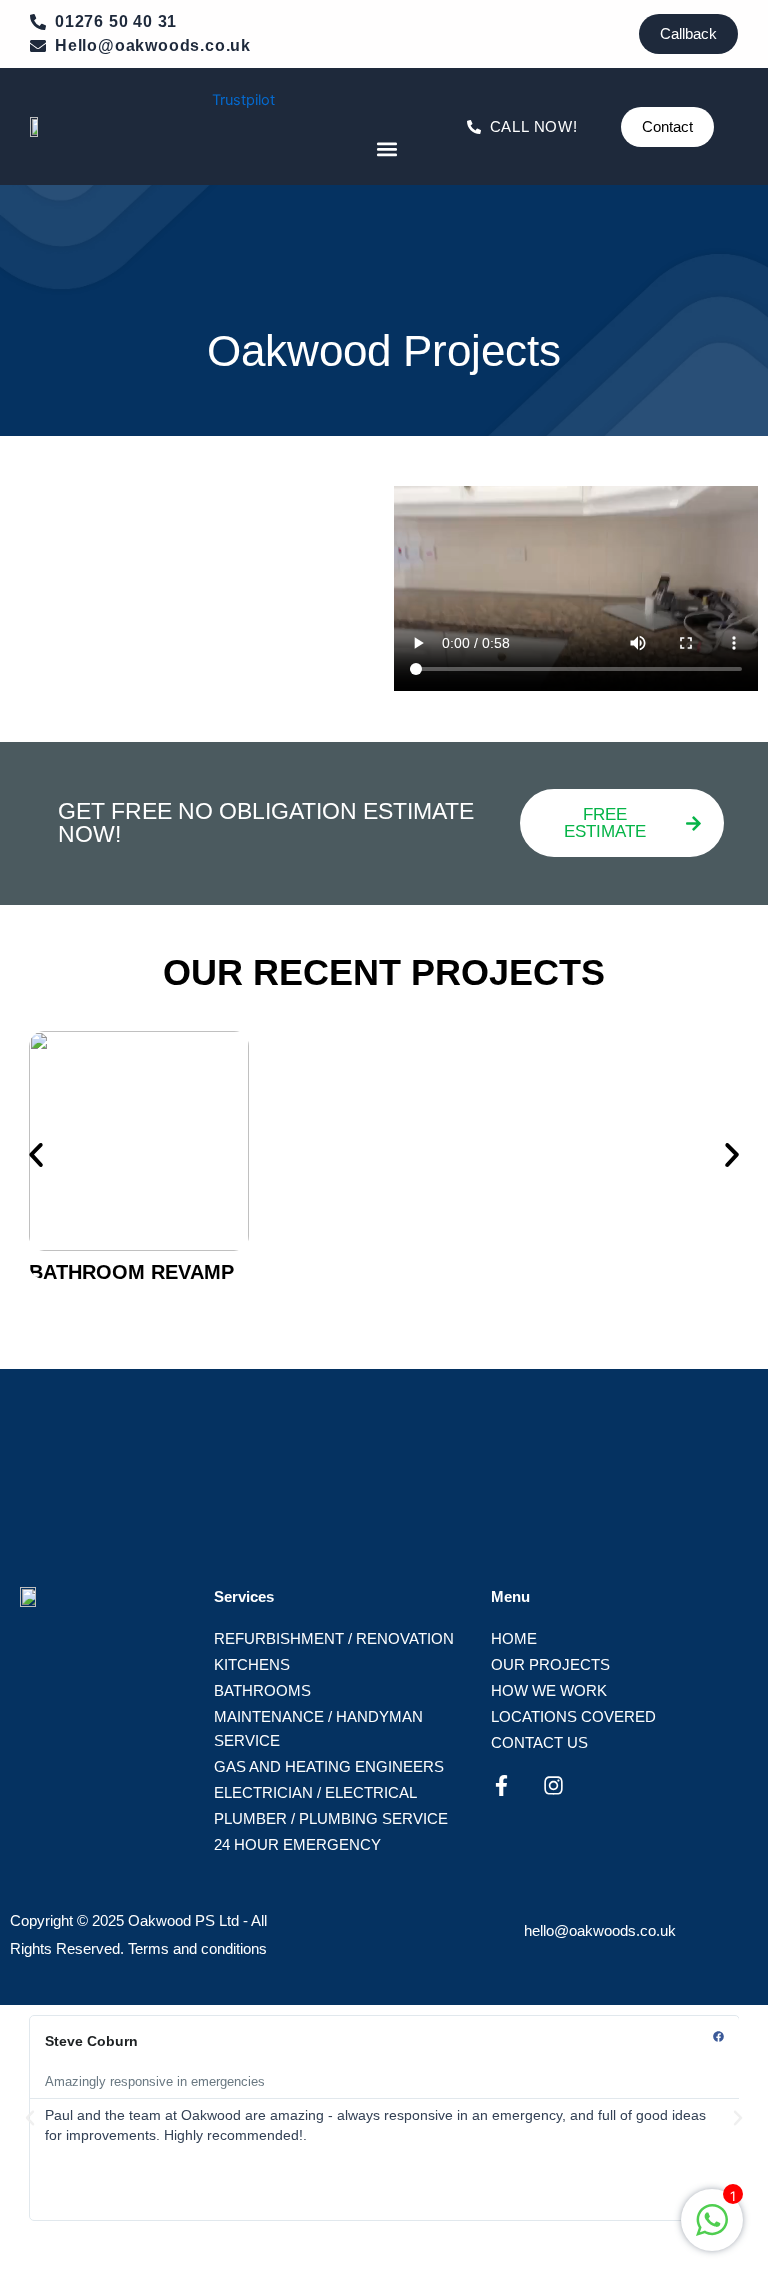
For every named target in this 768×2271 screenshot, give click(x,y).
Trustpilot (243, 100)
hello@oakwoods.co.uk (600, 1930)
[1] (712, 2231)
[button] (386, 148)
